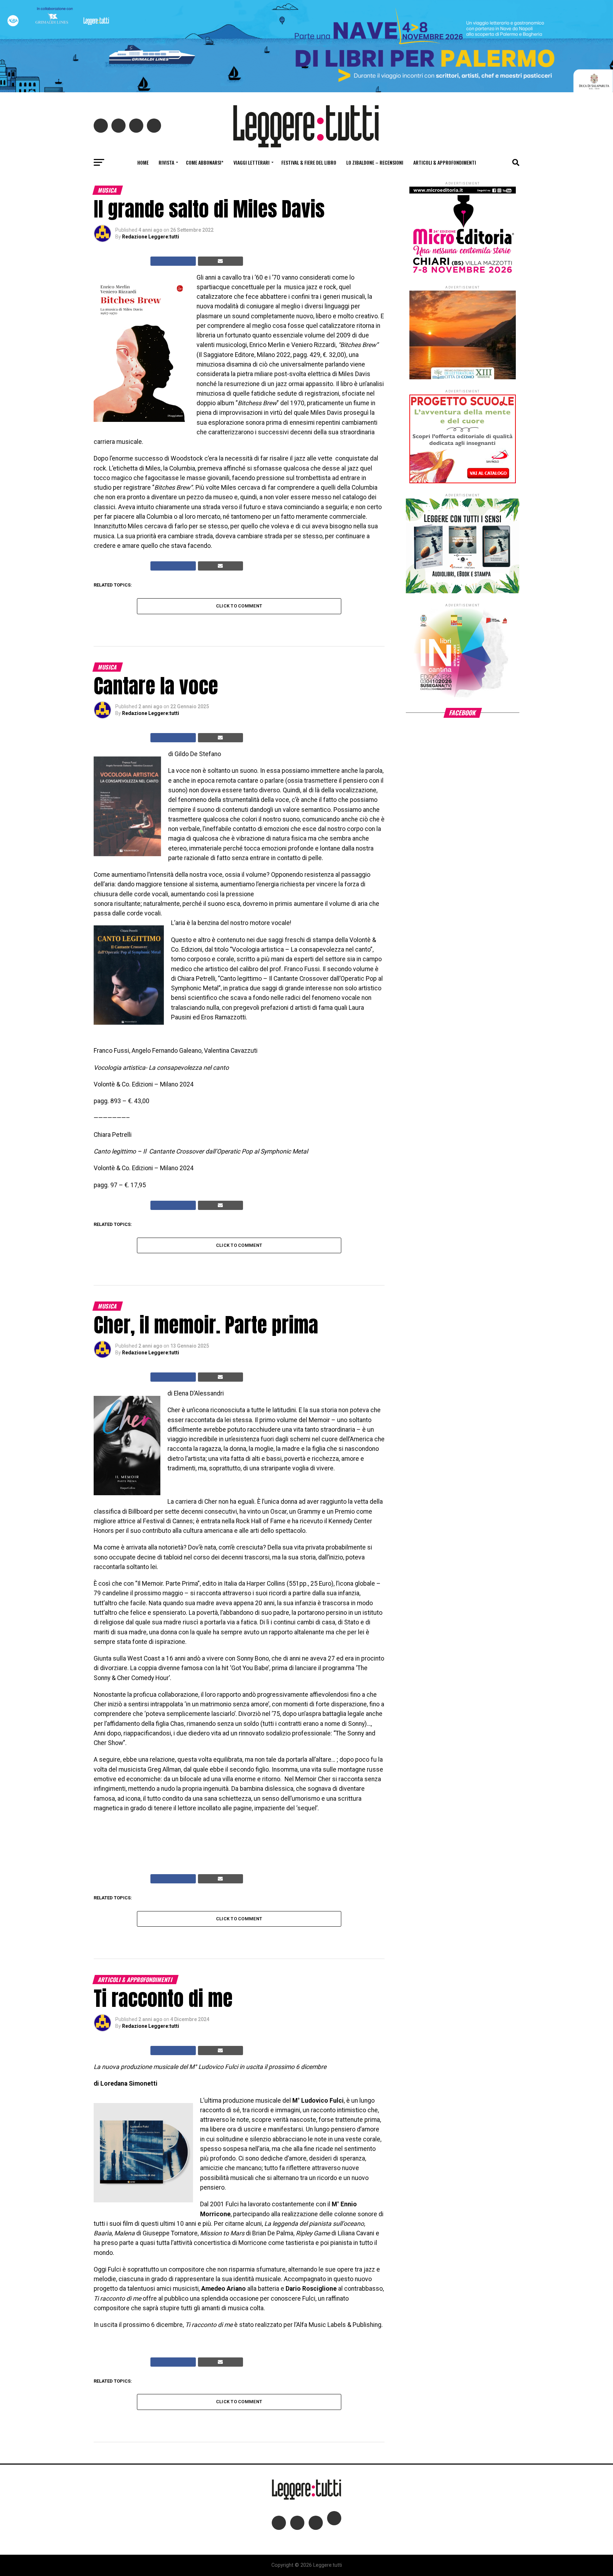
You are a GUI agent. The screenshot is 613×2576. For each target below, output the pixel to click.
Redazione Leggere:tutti (151, 237)
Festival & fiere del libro (309, 162)
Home (143, 162)
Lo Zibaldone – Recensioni (375, 162)
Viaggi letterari (252, 162)
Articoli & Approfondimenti (445, 162)
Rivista (166, 162)
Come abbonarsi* (205, 162)
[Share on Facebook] (173, 261)
